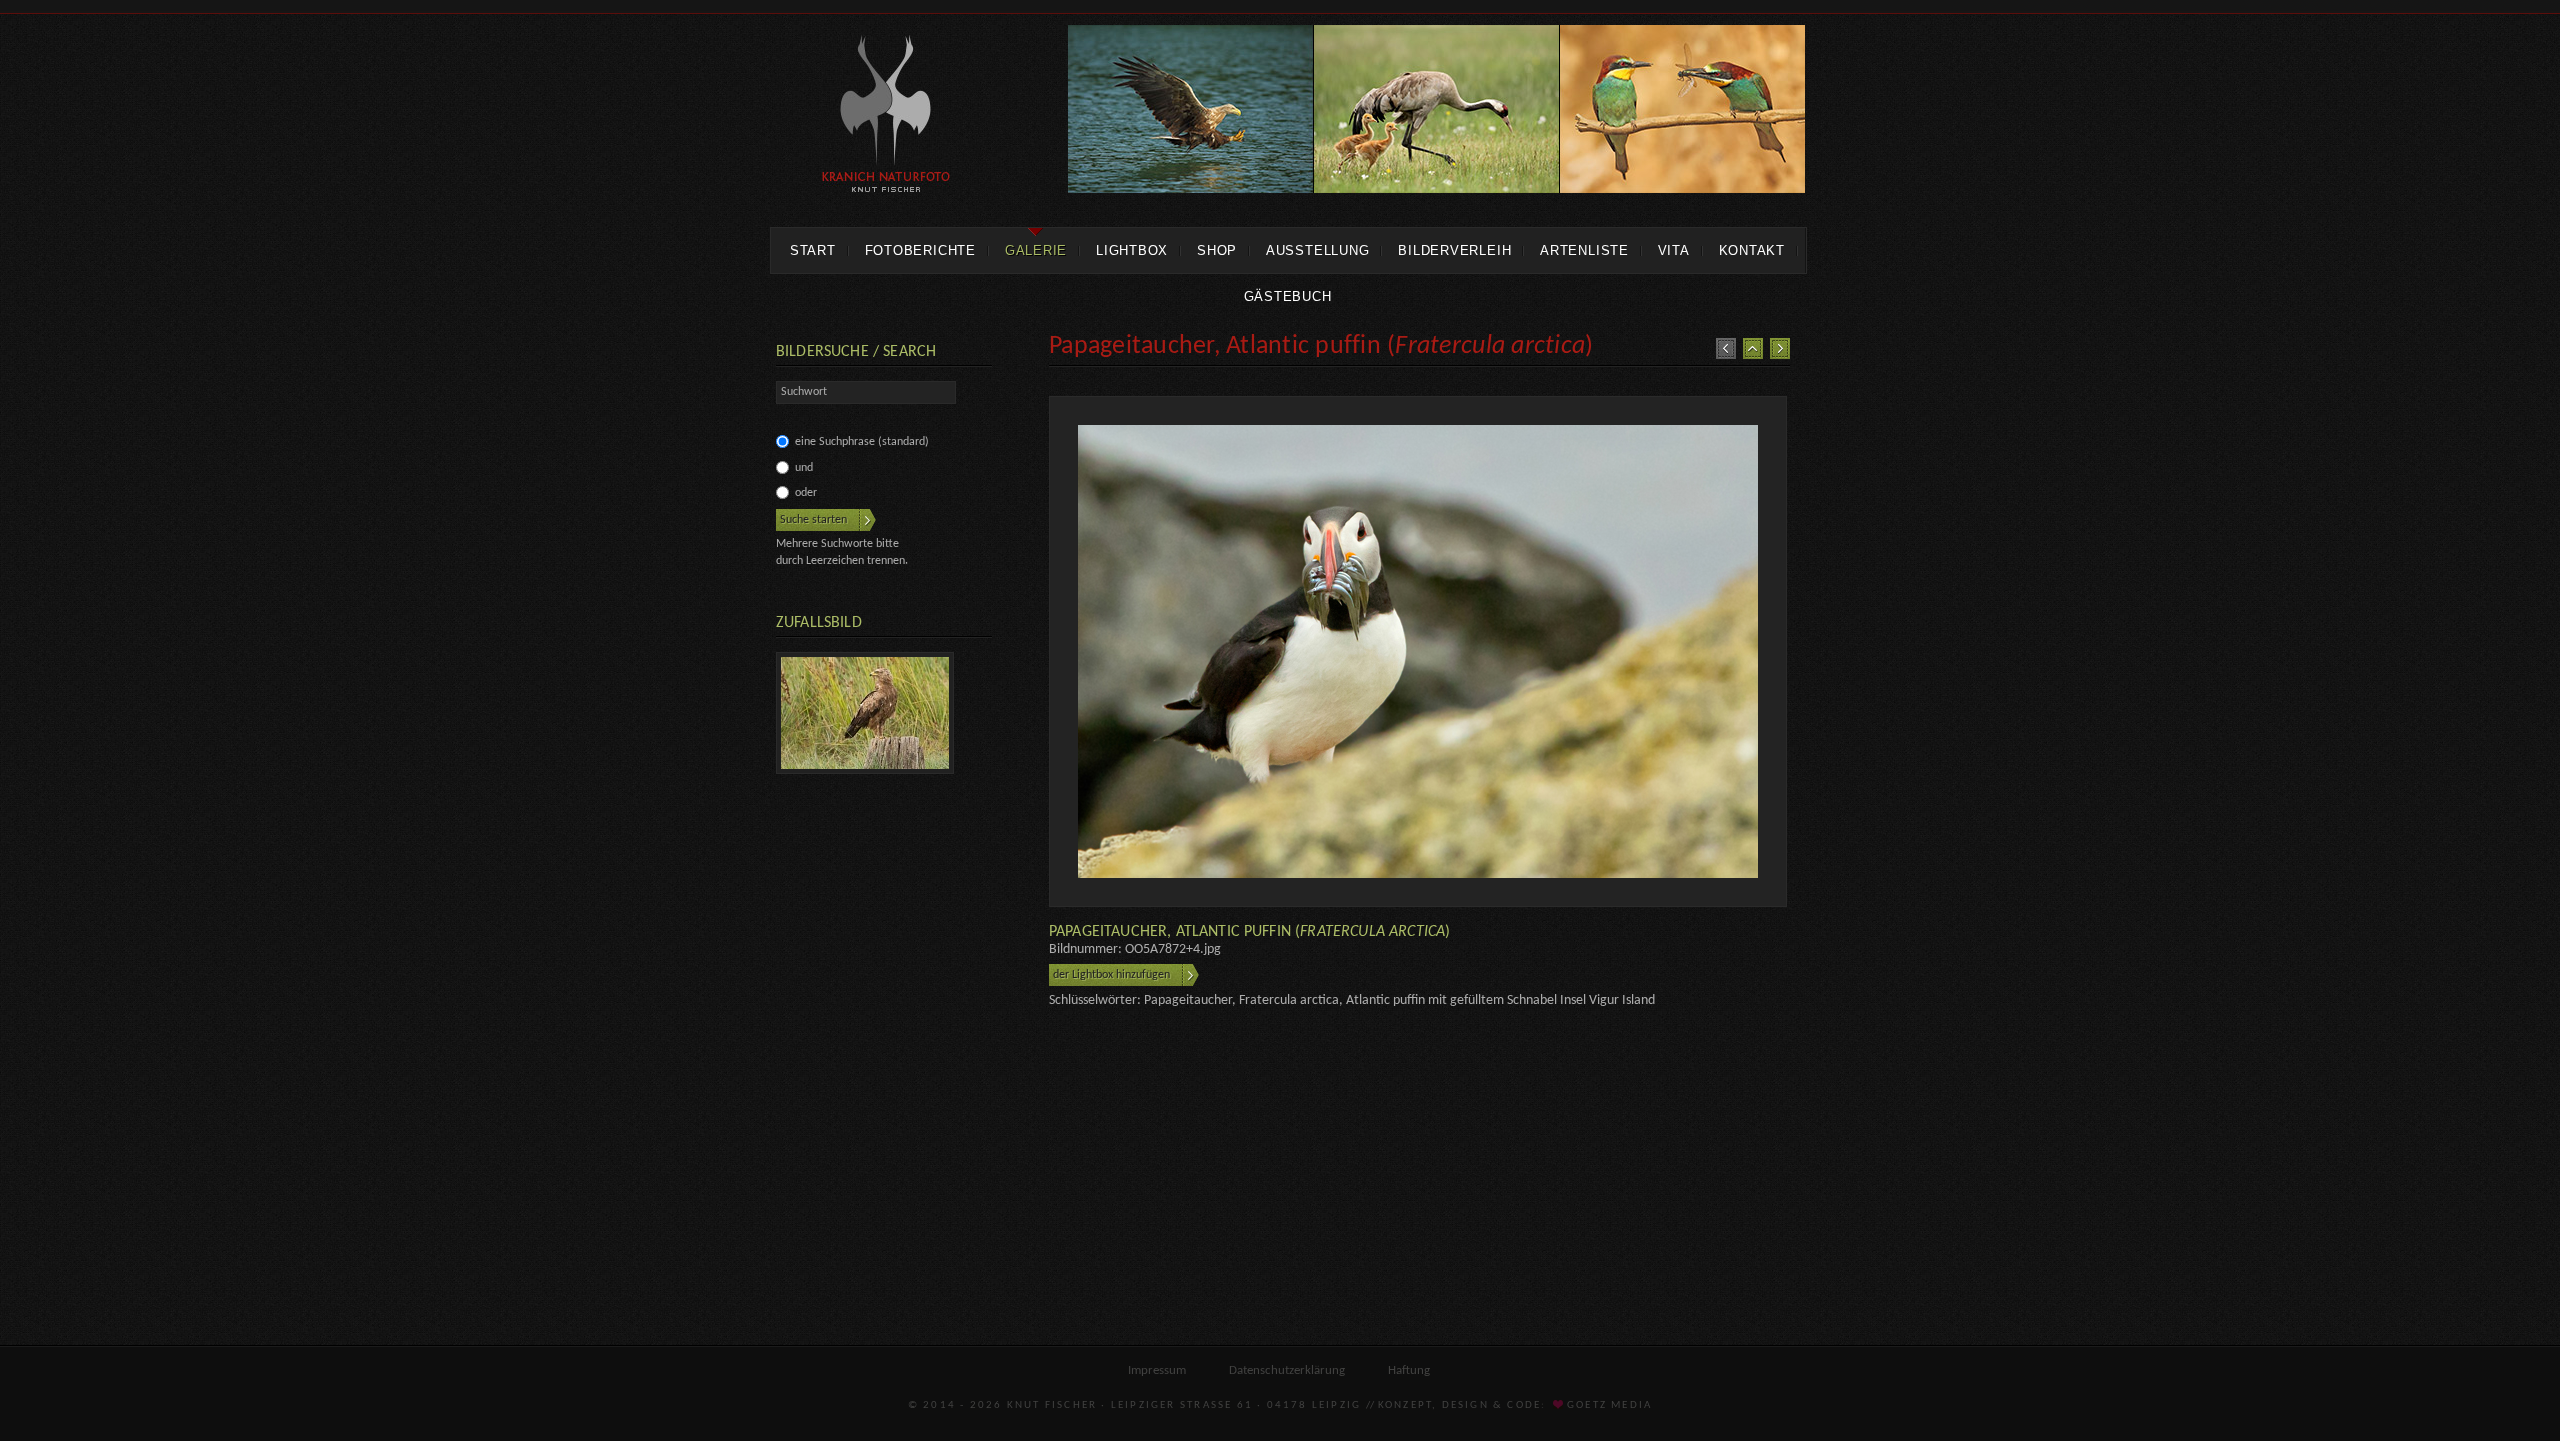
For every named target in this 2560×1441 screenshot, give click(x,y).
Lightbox (1132, 250)
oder (806, 493)
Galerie (1036, 250)
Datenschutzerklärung (1287, 1370)
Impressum (1157, 1370)
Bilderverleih (1454, 250)
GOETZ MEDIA (1608, 1405)
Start (813, 250)
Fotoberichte (920, 250)
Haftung (1409, 1370)
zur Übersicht (1753, 348)
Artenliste (1584, 250)
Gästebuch (1288, 296)
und (804, 468)
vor (1780, 348)
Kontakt (1752, 250)
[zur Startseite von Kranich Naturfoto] (886, 117)
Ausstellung (1318, 250)
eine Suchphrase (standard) (862, 442)
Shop (1217, 250)
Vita (1674, 250)
